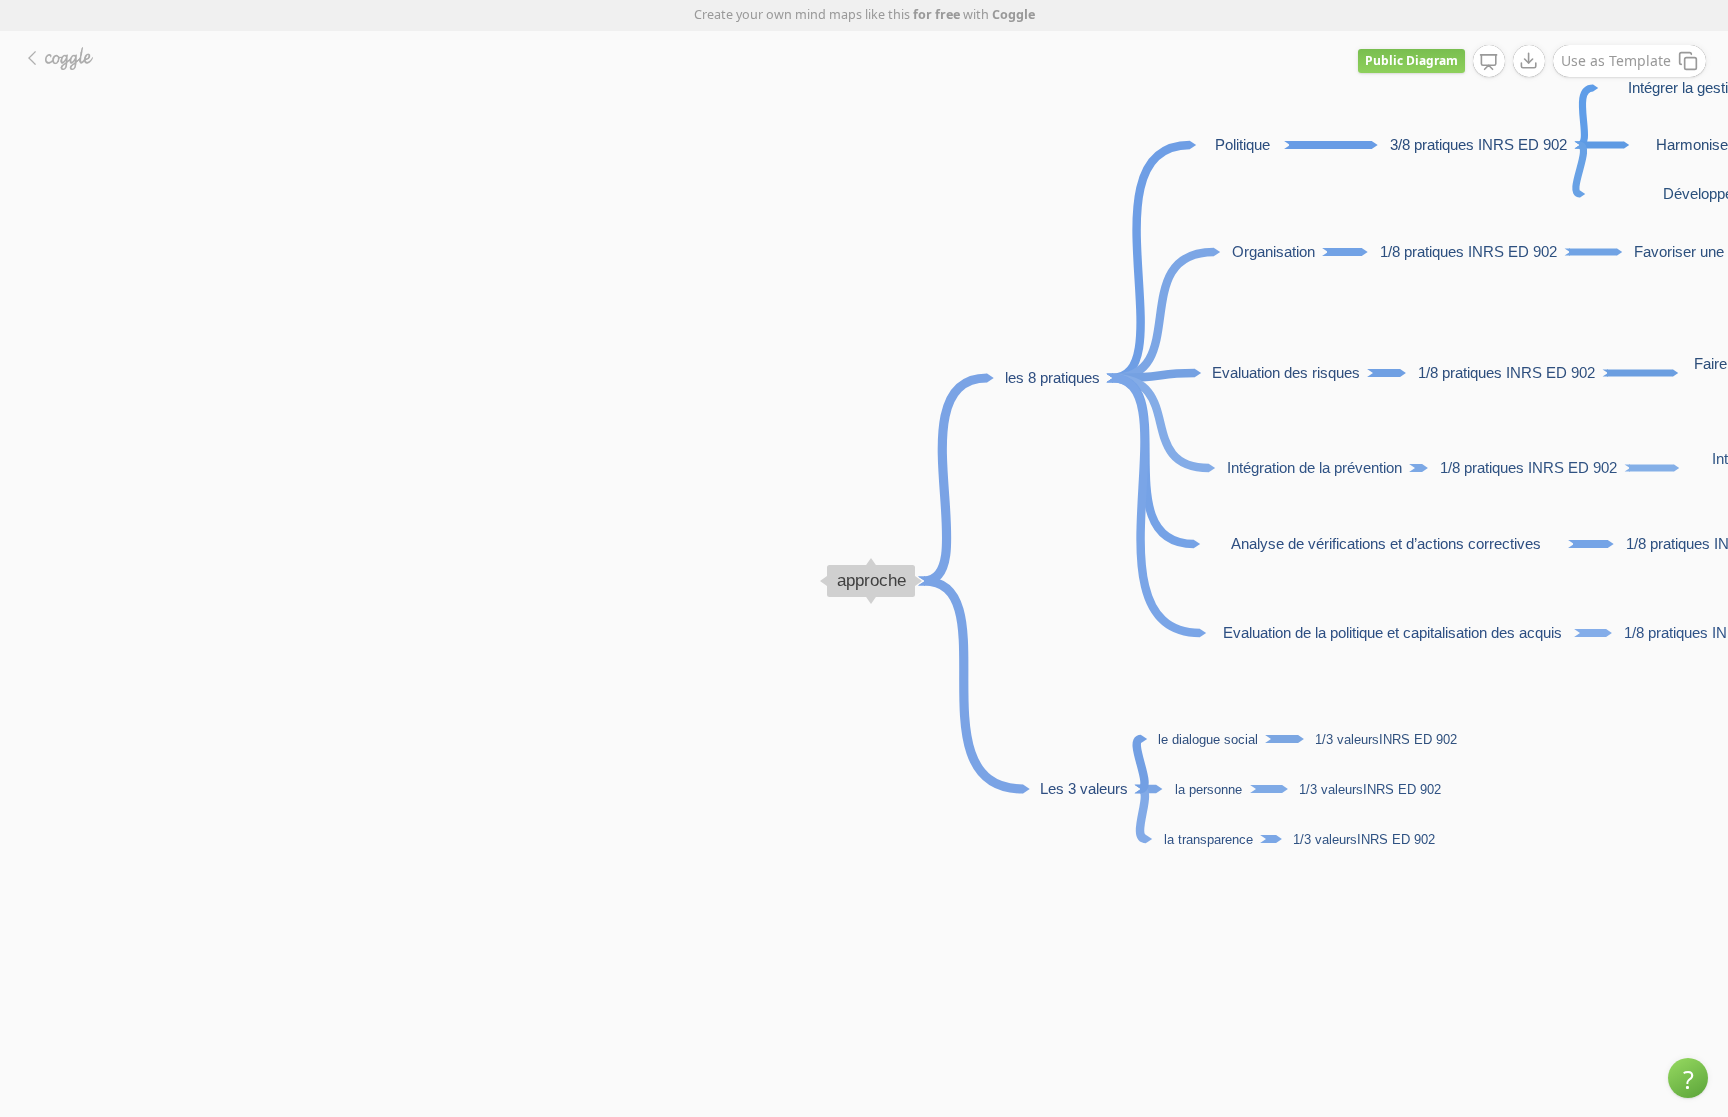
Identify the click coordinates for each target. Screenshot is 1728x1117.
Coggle (1013, 14)
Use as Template (1616, 60)
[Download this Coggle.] (1529, 61)
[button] (1688, 1078)
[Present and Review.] (1489, 62)
